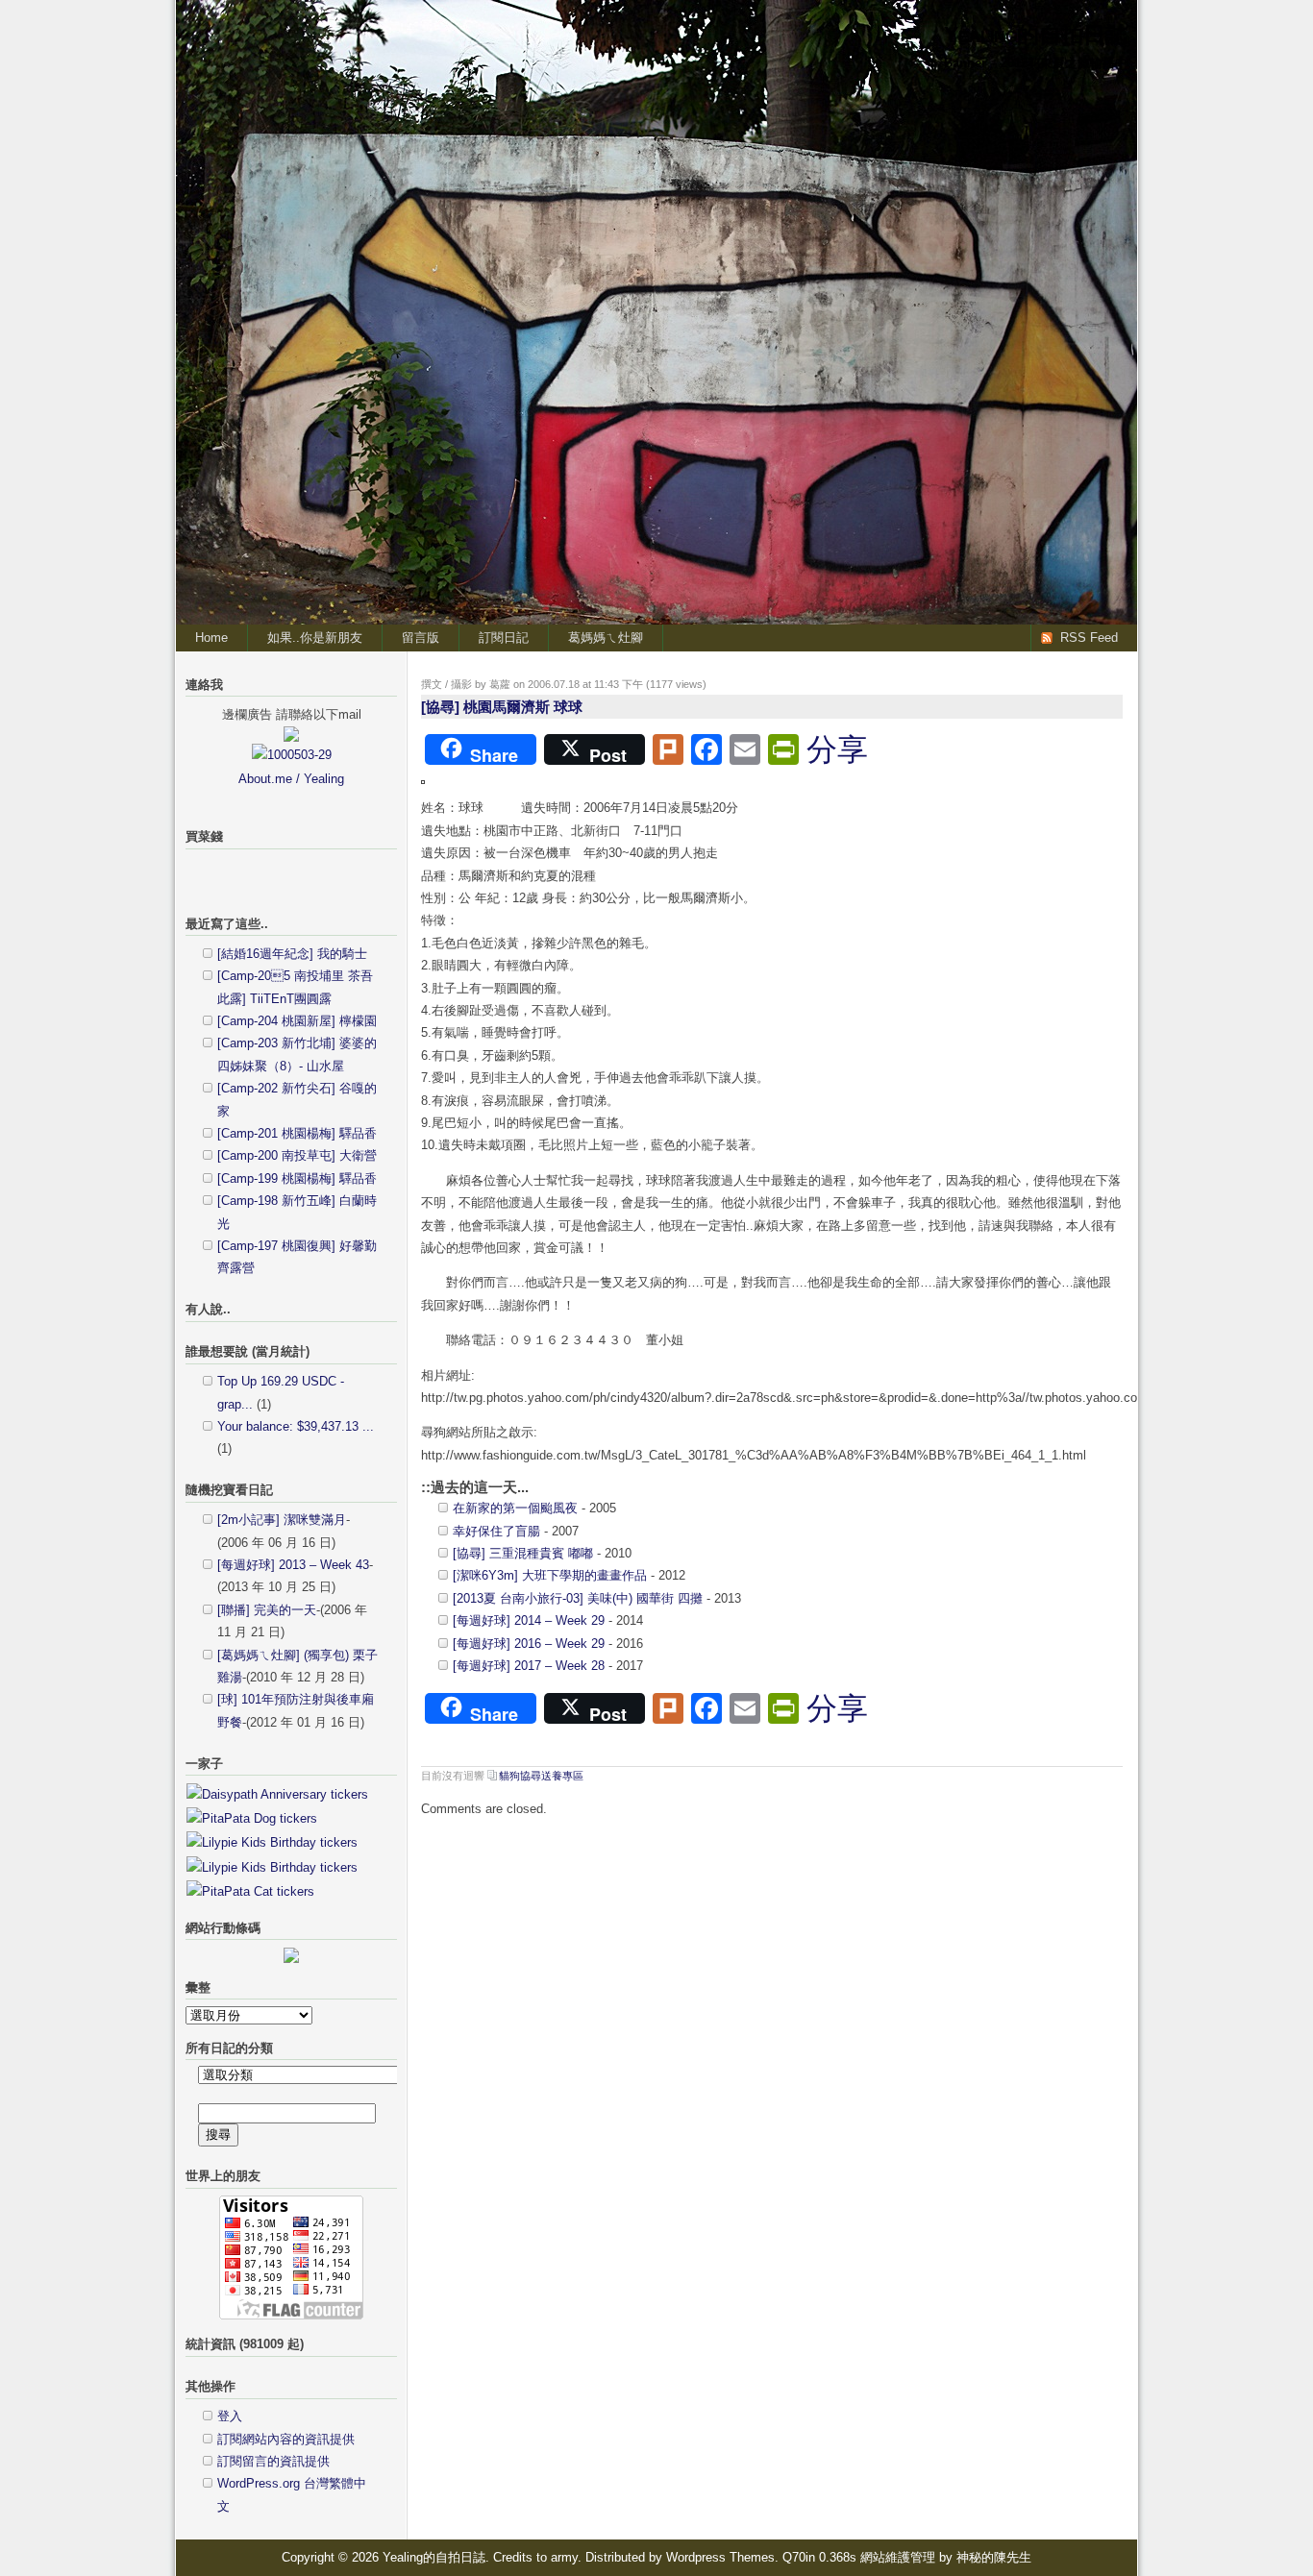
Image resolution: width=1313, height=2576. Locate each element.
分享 (837, 749)
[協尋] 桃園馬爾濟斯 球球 (502, 707)
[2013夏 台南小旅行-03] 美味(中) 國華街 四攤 (578, 1598)
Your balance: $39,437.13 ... (296, 1426)
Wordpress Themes (720, 2557)
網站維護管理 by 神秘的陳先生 (946, 2557)
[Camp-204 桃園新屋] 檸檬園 (297, 1021)
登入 (230, 2416)
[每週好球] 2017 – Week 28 (529, 1666)
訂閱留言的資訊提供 (273, 2461)
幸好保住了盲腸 (496, 1531)
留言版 (421, 638)
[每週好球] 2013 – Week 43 (293, 1565)
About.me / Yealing (291, 779)
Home (211, 638)
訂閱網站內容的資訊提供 (286, 2439)
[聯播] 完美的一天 (267, 1610)
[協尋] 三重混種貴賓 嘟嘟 (523, 1553)
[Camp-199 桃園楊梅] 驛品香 (297, 1178)
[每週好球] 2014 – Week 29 (529, 1620)
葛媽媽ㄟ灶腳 (606, 638)
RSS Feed (1089, 638)
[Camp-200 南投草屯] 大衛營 (297, 1155)
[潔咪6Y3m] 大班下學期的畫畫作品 (550, 1575)
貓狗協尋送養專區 (541, 1776)
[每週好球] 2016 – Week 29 (529, 1644)
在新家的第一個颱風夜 (515, 1508)
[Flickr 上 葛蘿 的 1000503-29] (292, 755)
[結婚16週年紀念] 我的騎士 (292, 954)
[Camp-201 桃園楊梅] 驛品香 (297, 1133)
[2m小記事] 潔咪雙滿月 (282, 1520)
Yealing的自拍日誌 (1036, 35)
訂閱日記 (504, 638)
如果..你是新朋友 (315, 638)
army (564, 2557)
